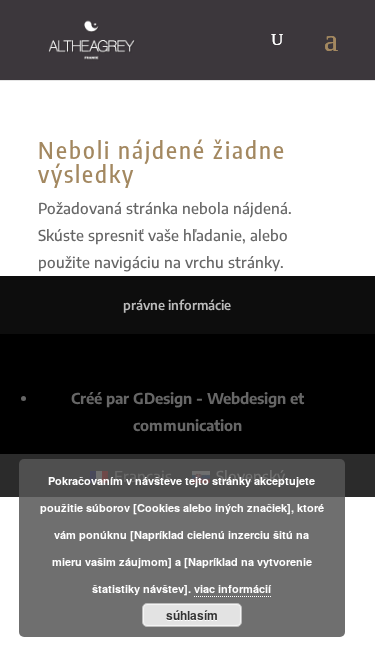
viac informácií (232, 588)
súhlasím (192, 615)
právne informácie (177, 305)
